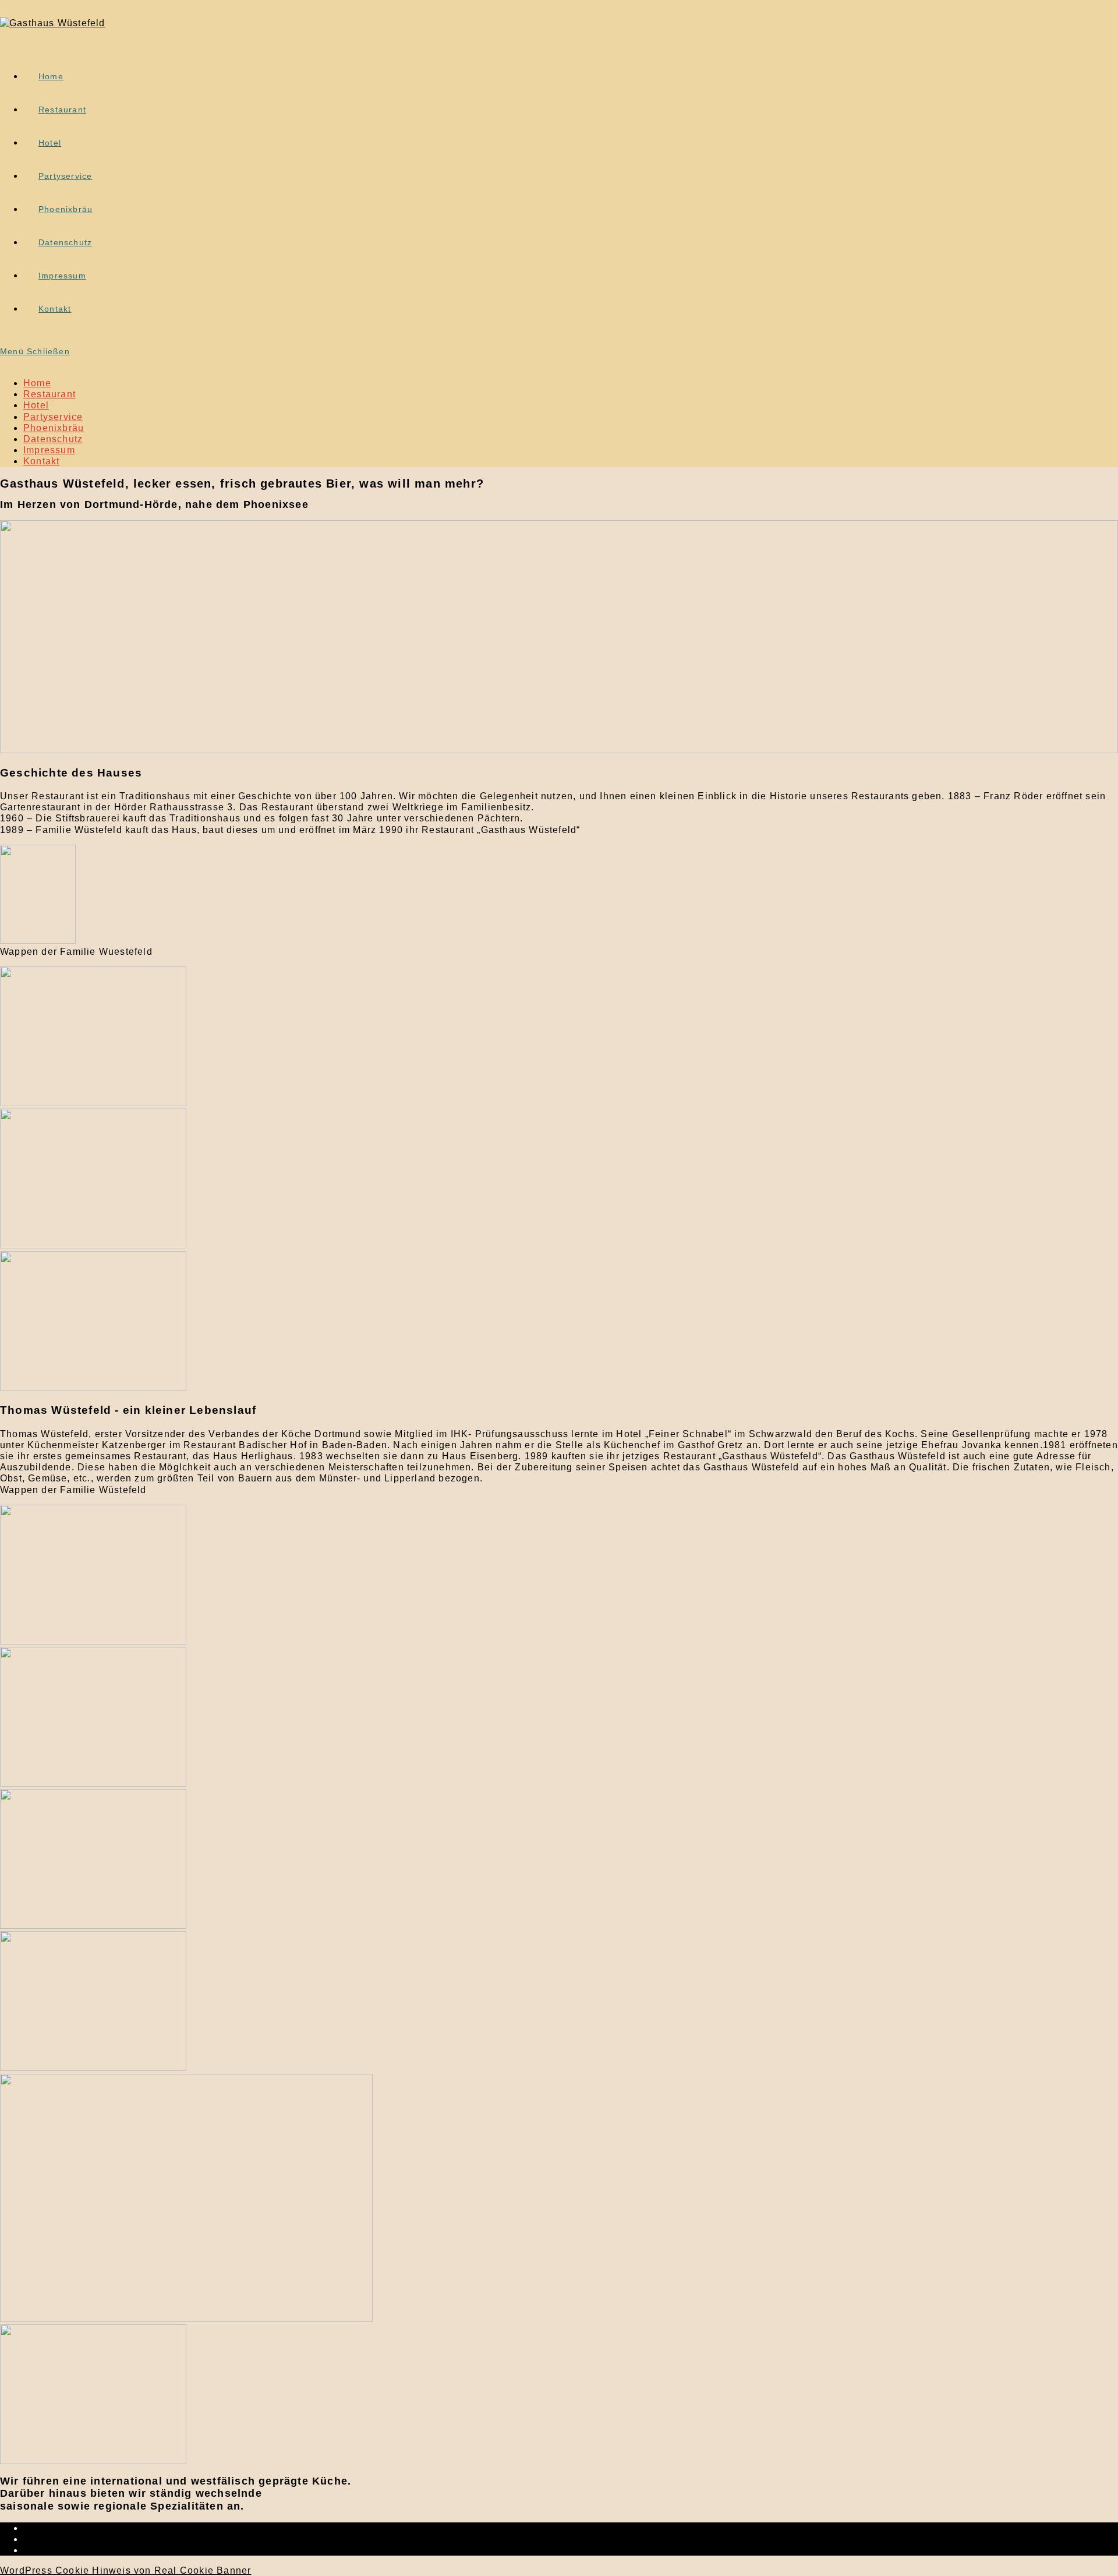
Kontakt (41, 461)
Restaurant (49, 394)
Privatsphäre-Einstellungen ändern (107, 2528)
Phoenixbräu (54, 428)
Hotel (36, 405)
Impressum (49, 450)
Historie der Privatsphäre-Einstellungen (118, 2539)
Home (37, 383)
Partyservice (53, 417)
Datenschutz (53, 439)
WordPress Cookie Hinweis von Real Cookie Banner (125, 2570)
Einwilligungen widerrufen (86, 2550)
